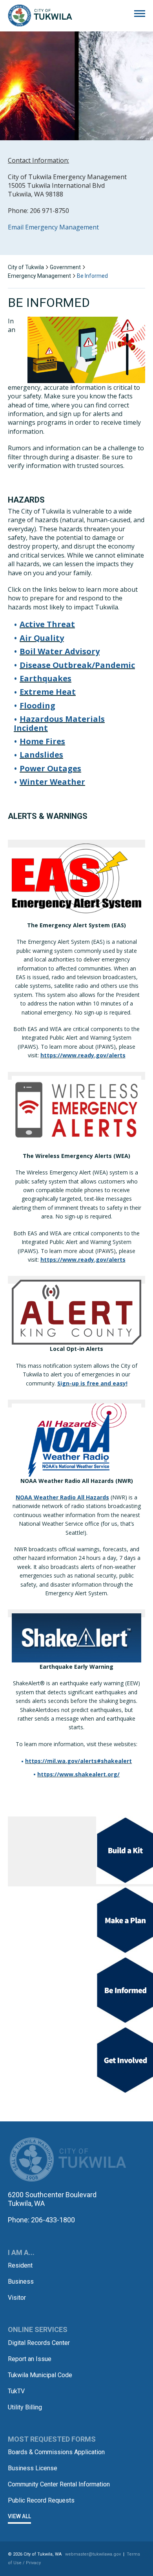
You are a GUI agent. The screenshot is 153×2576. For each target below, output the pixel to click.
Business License (33, 2468)
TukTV (16, 2391)
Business (21, 2282)
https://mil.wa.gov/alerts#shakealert (78, 1761)
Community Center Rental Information (59, 2484)
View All (19, 2516)
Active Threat (47, 624)
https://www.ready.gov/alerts (83, 1055)
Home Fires (42, 741)
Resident (20, 2265)
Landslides (41, 755)
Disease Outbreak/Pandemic (77, 665)
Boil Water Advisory (60, 651)
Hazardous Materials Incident (59, 723)
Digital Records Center (39, 2343)
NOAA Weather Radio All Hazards (62, 1497)
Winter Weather (52, 782)
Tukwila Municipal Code (40, 2375)
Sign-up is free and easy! (92, 1383)
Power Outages (50, 768)
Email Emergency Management (53, 227)
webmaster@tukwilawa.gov (93, 2554)
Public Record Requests (41, 2500)
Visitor (17, 2298)
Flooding (37, 705)
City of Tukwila (40, 16)
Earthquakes (46, 678)
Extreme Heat (48, 692)
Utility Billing (25, 2407)
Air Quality (42, 638)
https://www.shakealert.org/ (78, 1774)
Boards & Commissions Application (56, 2452)
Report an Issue (30, 2359)
